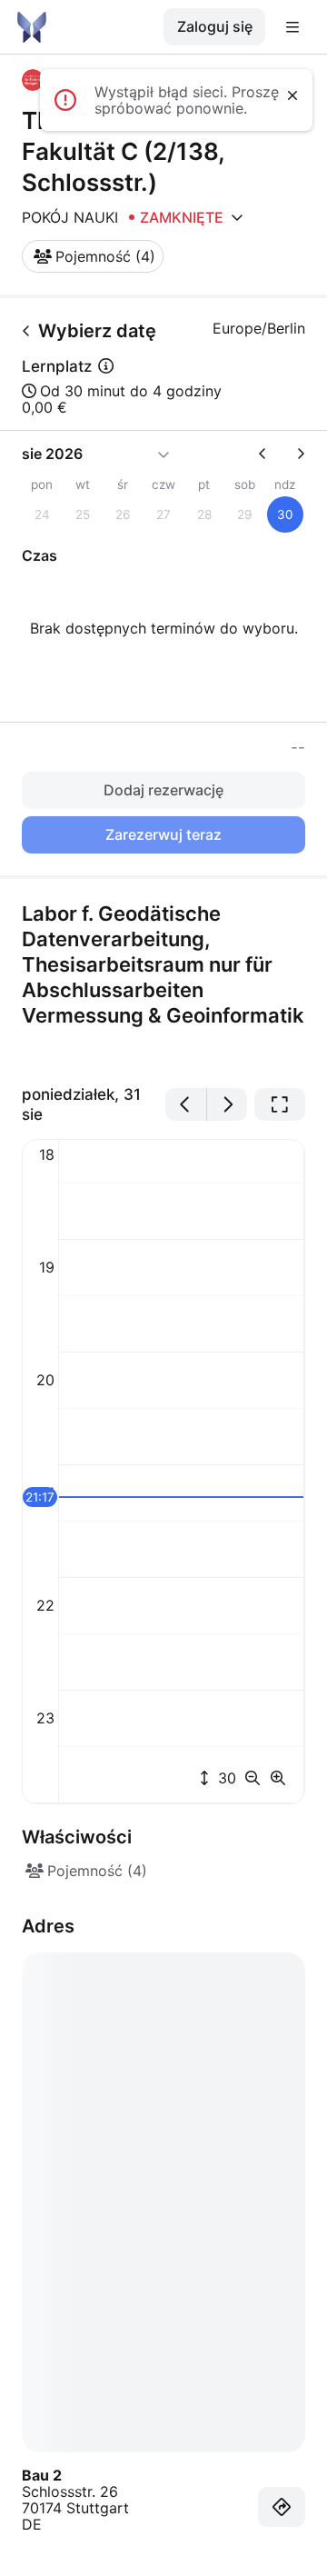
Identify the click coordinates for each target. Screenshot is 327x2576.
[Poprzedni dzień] (186, 1104)
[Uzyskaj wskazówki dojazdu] (282, 2507)
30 (225, 1778)
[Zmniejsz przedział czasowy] (256, 1778)
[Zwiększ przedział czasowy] (278, 1778)
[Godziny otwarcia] (237, 217)
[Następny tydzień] (293, 454)
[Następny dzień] (228, 1104)
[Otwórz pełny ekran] (280, 1104)
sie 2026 (52, 454)
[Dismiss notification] (292, 95)
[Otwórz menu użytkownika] (292, 27)
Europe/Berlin (259, 328)
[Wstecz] (26, 331)
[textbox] (163, 982)
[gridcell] (285, 514)
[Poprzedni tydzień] (270, 454)
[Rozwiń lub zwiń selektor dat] (163, 454)
